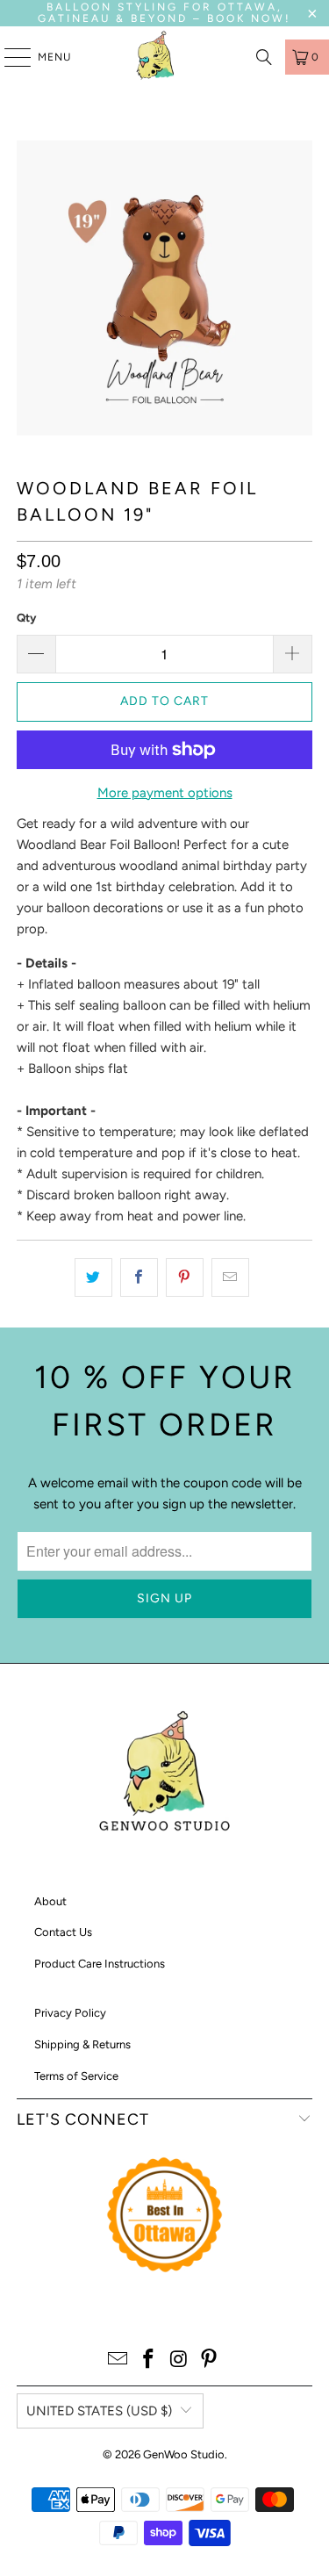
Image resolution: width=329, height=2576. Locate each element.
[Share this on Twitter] (93, 1277)
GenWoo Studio (184, 2454)
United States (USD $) (99, 2411)
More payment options (165, 793)
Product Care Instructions (100, 1964)
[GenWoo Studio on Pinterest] (210, 2360)
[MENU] (9, 57)
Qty (26, 618)
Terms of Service (76, 2076)
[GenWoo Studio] (158, 57)
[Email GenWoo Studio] (118, 2360)
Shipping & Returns (82, 2044)
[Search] (264, 57)
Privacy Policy (70, 2013)
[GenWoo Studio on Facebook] (148, 2360)
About (50, 1901)
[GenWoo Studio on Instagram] (179, 2360)
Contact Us (63, 1932)
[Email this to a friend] (230, 1277)
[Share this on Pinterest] (185, 1277)
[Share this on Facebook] (139, 1277)
